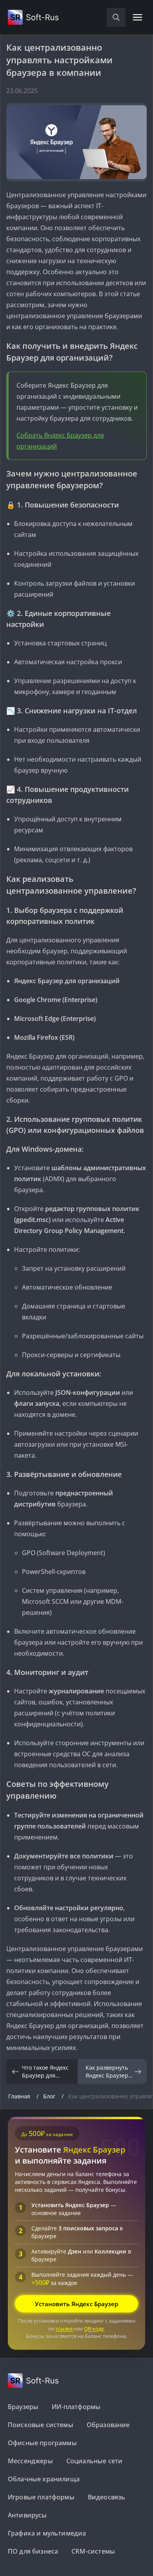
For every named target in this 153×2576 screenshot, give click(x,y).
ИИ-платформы (76, 2407)
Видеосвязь (107, 2497)
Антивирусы (27, 2515)
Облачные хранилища (44, 2479)
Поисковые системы (41, 2425)
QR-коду (94, 2329)
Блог (50, 2096)
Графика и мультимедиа (47, 2533)
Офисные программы (42, 2443)
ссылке (65, 2329)
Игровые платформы (41, 2497)
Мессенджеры (30, 2461)
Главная (20, 2096)
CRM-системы (93, 2551)
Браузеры (23, 2407)
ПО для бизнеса (33, 2551)
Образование (108, 2425)
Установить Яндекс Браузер (76, 2304)
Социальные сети (94, 2461)
